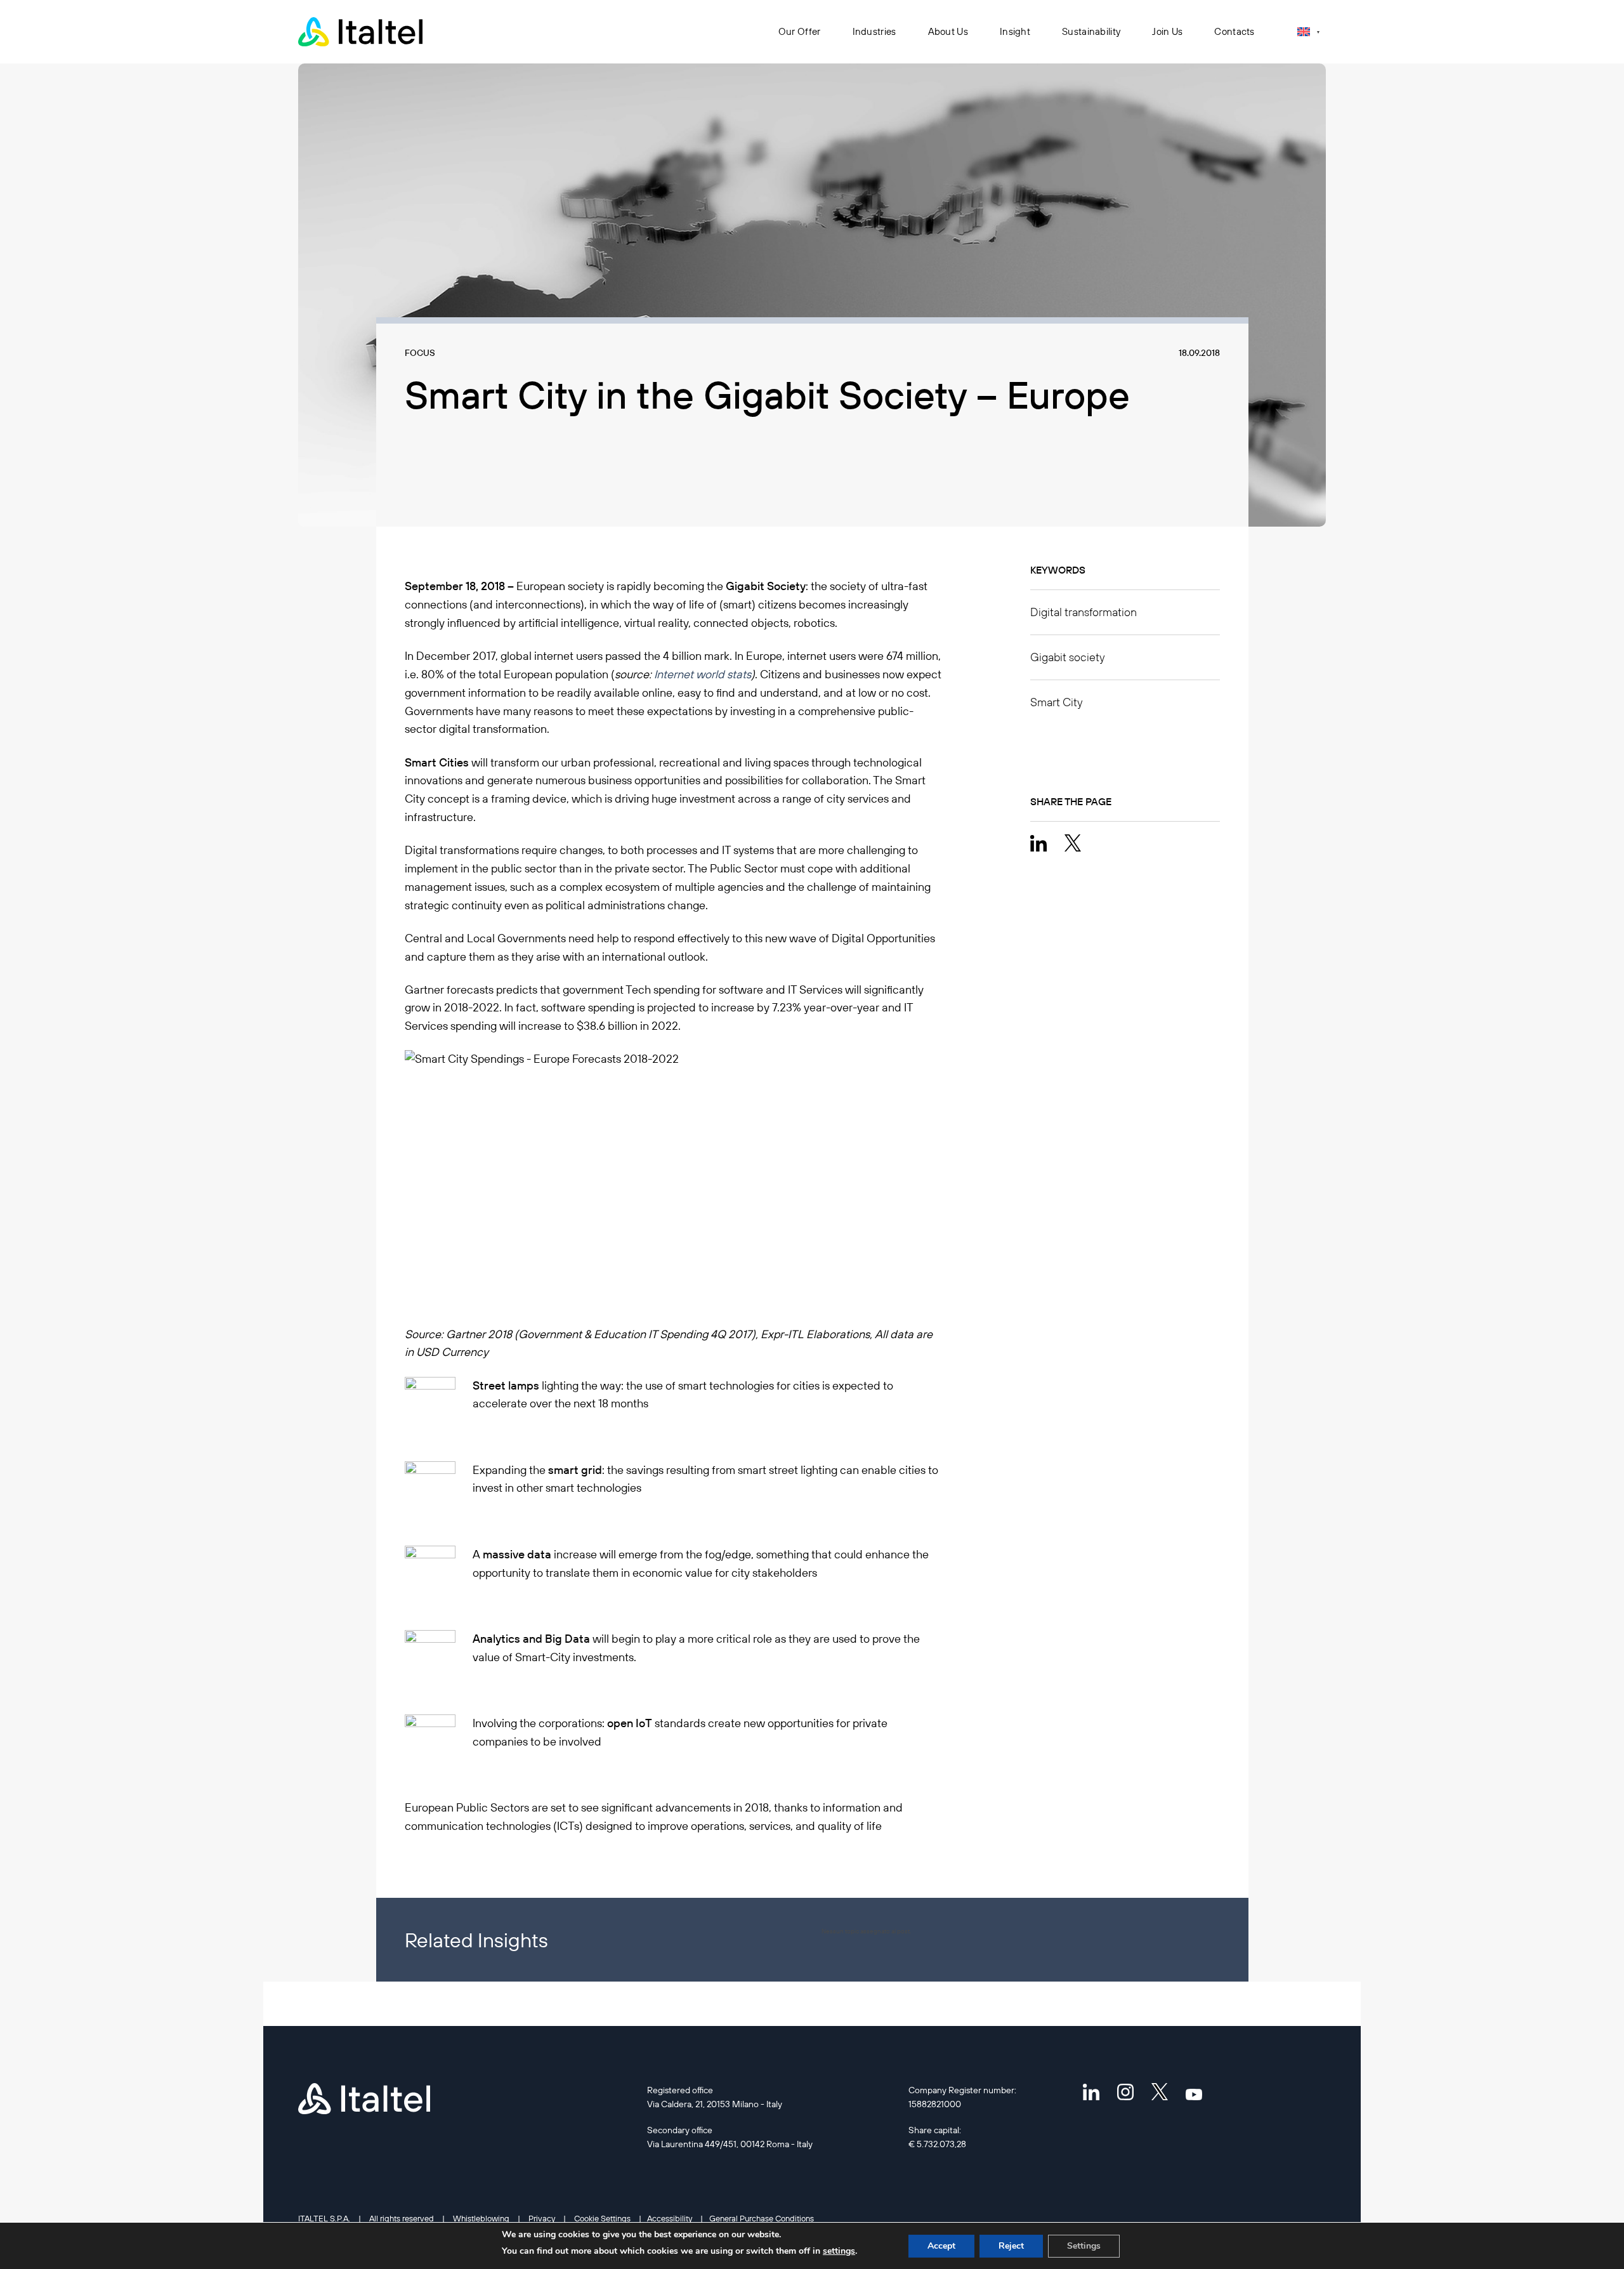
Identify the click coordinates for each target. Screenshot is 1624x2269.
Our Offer (800, 31)
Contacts (1234, 31)
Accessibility (670, 2218)
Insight (1015, 31)
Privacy (542, 2218)
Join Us (1167, 31)
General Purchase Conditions (762, 2218)
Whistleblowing (481, 2218)
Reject (1011, 2246)
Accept (941, 2246)
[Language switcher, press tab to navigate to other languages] (1308, 31)
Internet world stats (703, 674)
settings (839, 2251)
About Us (948, 31)
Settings (1084, 2246)
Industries (874, 31)
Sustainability (1091, 31)
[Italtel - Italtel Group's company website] (362, 32)
